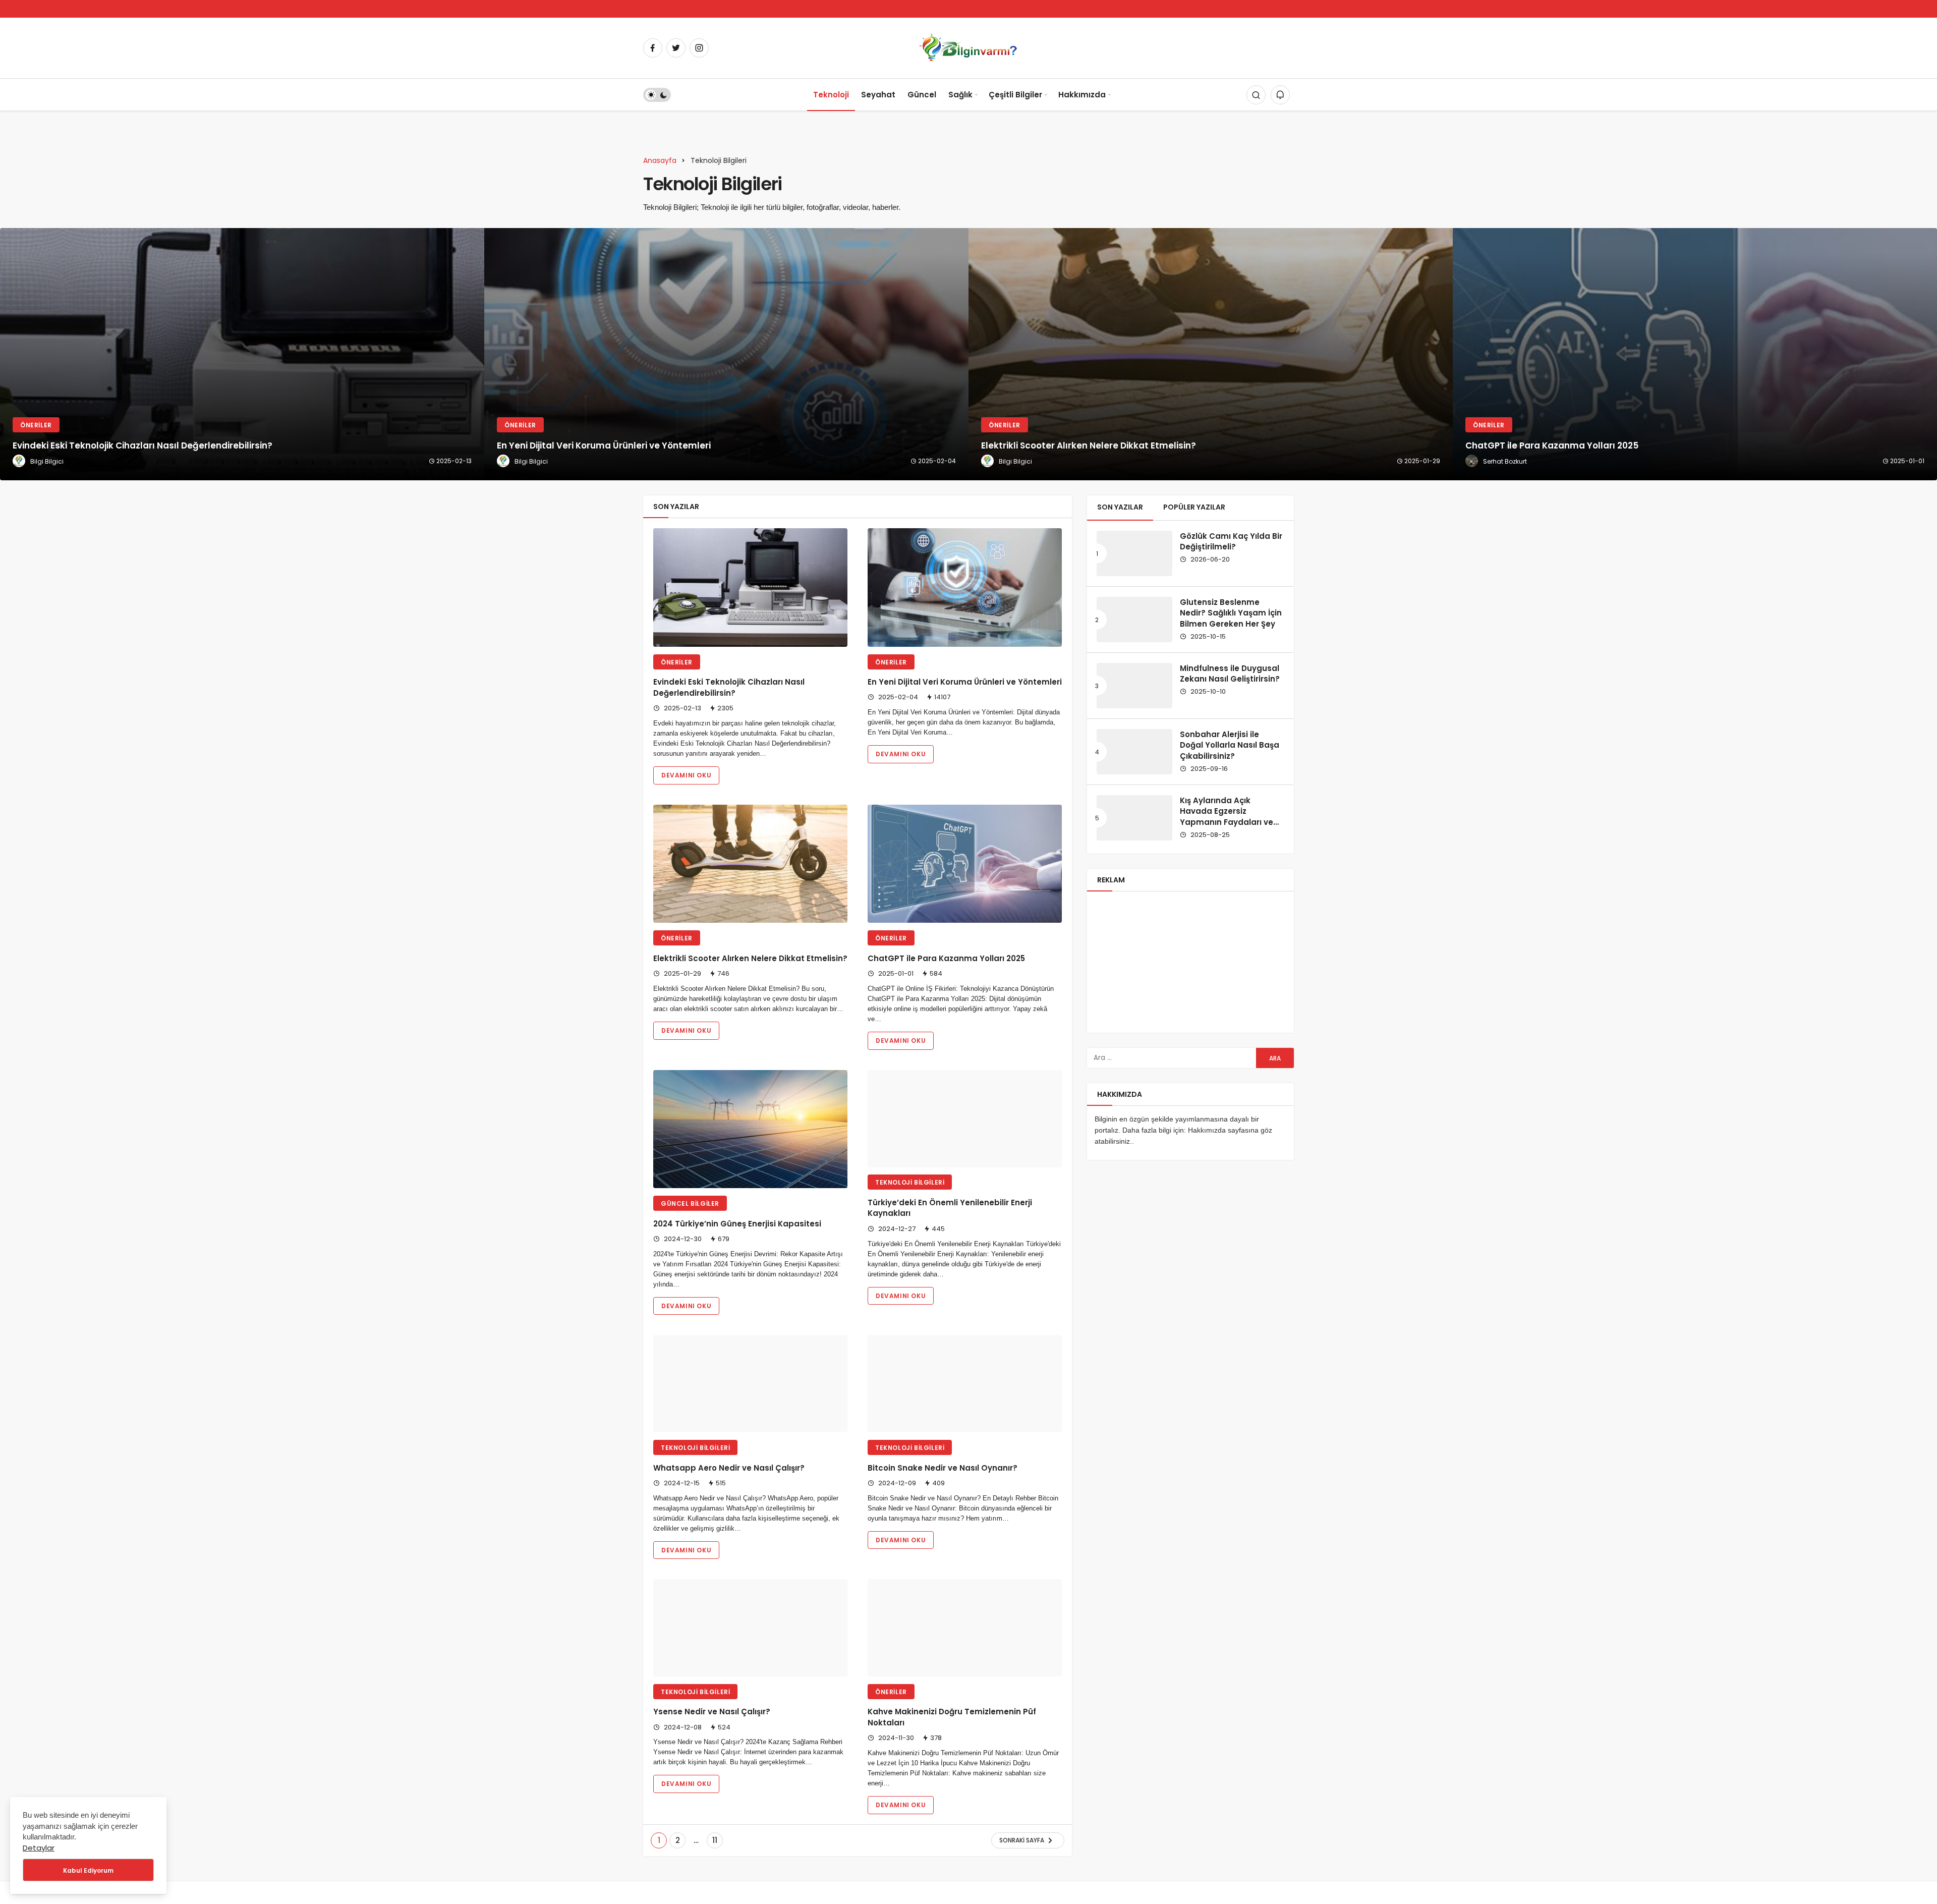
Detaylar (39, 1848)
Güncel (922, 95)
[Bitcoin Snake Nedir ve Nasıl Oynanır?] (965, 1405)
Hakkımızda (1082, 95)
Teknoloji (831, 95)
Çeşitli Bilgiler (1015, 95)
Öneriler (677, 662)
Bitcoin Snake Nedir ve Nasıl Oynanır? (943, 1500)
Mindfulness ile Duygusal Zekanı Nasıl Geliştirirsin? (1230, 674)
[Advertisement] (1190, 962)
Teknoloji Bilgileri (910, 1203)
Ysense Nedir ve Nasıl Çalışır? (712, 1766)
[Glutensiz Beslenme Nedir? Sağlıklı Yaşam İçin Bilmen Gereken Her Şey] (1134, 620)
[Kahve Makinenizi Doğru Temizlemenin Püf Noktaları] (965, 1671)
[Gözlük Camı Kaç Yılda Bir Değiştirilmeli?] (1134, 553)
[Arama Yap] (1256, 95)
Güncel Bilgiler (690, 1203)
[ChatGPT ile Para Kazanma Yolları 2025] (1695, 354)
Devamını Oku (686, 775)
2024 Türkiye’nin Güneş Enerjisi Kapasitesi (737, 1224)
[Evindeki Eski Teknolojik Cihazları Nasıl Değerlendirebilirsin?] (242, 354)
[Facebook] (653, 48)
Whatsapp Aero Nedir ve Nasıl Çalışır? (729, 1500)
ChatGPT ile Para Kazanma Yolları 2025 (946, 958)
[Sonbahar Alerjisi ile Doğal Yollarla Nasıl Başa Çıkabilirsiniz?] (1134, 752)
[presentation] (8, 354)
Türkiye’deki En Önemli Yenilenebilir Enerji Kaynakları (950, 1229)
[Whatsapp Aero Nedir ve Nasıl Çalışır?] (750, 1405)
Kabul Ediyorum (88, 1870)
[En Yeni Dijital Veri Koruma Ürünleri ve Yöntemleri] (726, 354)
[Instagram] (699, 48)
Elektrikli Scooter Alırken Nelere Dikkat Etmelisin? (750, 958)
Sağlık (960, 95)
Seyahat (878, 95)
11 (715, 1894)
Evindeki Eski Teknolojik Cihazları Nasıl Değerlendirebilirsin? (729, 688)
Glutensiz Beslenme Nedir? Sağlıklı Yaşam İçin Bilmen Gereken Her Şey (1231, 613)
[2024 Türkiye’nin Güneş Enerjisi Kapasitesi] (750, 1129)
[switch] (657, 95)
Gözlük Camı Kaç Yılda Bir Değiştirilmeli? (1231, 542)
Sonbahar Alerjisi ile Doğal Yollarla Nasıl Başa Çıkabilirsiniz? (1230, 745)
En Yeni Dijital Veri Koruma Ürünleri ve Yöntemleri (965, 682)
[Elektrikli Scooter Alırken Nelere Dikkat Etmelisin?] (1211, 354)
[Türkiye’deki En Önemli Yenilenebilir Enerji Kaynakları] (965, 1129)
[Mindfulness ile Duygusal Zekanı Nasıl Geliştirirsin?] (1134, 686)
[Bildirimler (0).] (1280, 95)
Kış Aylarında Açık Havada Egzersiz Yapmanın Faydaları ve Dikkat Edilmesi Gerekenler (1227, 822)
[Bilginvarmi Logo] (968, 47)
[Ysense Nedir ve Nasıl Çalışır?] (750, 1671)
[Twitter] (676, 48)
